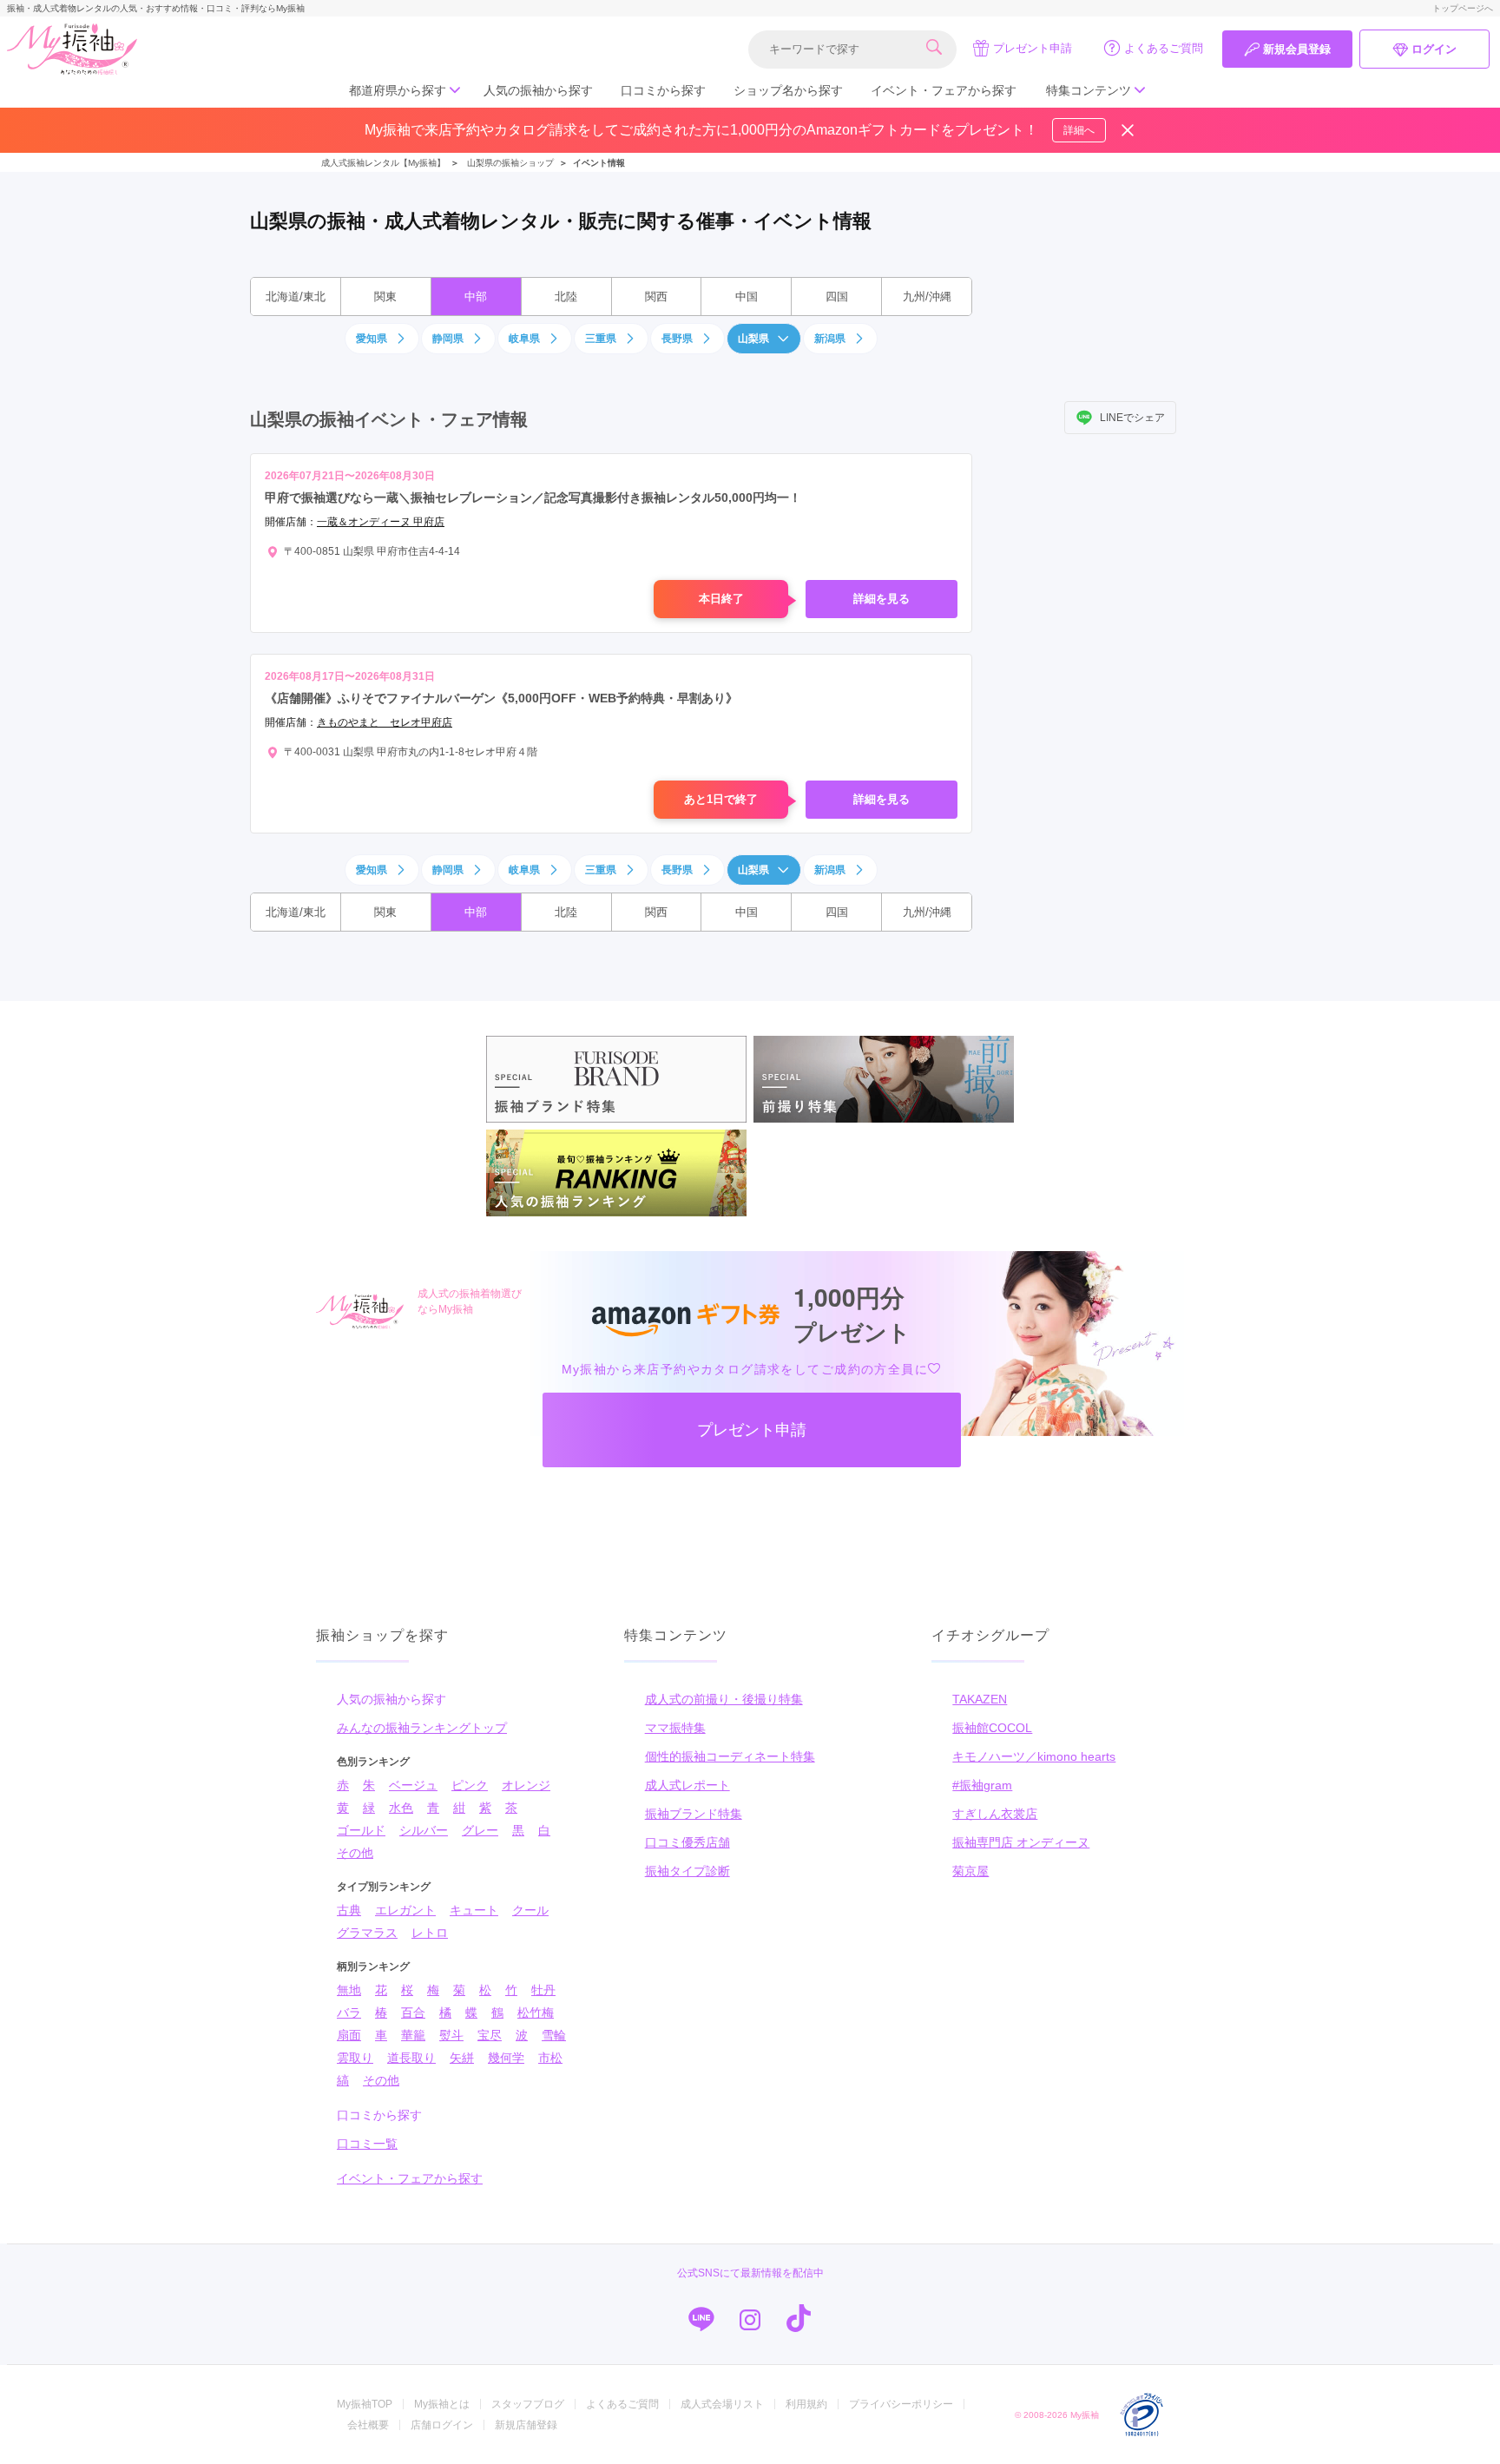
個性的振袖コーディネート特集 (730, 1756)
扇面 (349, 2035)
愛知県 (372, 339)
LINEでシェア (1132, 418)
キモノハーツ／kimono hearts (1034, 1756)
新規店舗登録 (526, 2425)
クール (530, 1910)
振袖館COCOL (992, 1728)
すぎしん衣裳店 (995, 1814)
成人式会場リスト (722, 2404)
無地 (349, 1990)
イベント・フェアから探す (944, 90)
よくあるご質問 (1164, 48)
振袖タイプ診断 (687, 1871)
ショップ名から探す (788, 90)
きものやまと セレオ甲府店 (385, 722)
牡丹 (543, 1990)
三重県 (601, 339)
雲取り (355, 2058)
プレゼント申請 (1033, 48)
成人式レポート (687, 1785)
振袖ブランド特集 (694, 1814)
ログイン (1434, 49)
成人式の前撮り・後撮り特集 (724, 1699)
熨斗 (451, 2035)
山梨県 (753, 339)
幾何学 (506, 2058)
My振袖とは (442, 2404)
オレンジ (526, 1785)
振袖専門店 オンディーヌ (1021, 1842)
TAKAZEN (980, 1699)
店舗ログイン (442, 2425)
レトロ (430, 1933)
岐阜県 (524, 339)
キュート (474, 1910)
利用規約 (806, 2404)
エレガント (405, 1910)
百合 (413, 2013)
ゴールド (361, 1830)
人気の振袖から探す (538, 90)
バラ (349, 2013)
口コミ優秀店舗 (687, 1842)
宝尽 (490, 2035)
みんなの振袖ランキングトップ (422, 1728)
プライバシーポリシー (901, 2404)
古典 (349, 1910)
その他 (355, 1853)
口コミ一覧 (367, 2144)
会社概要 (368, 2425)
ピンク (470, 1785)
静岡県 (448, 339)
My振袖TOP (365, 2404)
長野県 (677, 339)
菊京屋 (970, 1871)
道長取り (411, 2058)
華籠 (413, 2035)
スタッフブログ (528, 2404)
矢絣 (462, 2058)
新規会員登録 (1297, 49)
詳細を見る (882, 599)
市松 (550, 2058)
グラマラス (367, 1933)
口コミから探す (663, 90)
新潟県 (830, 339)
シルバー (424, 1830)
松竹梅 (536, 2013)
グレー (480, 1830)
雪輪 (554, 2035)
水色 (401, 1808)
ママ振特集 (675, 1728)
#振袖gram (982, 1785)
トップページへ (1463, 8)
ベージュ (413, 1785)
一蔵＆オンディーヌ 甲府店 (381, 522)
